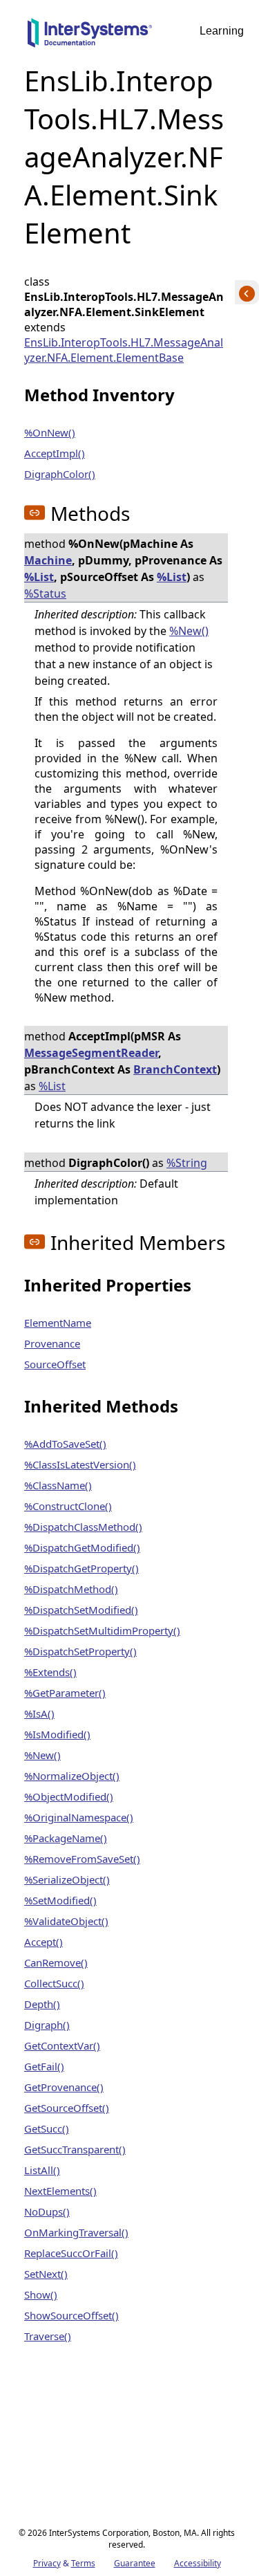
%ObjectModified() (69, 1796)
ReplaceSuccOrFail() (71, 2253)
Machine (48, 560)
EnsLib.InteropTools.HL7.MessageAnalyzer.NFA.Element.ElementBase (124, 350)
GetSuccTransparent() (75, 2149)
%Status (45, 594)
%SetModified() (60, 1900)
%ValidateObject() (66, 1921)
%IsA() (39, 1713)
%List (39, 577)
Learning (222, 31)
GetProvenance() (64, 2087)
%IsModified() (57, 1734)
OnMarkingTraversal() (76, 2232)
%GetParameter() (65, 1693)
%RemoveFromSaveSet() (82, 1859)
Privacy (47, 2563)
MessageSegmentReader (91, 1053)
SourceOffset (55, 1364)
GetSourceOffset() (67, 2108)
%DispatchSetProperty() (80, 1651)
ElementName (58, 1323)
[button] (35, 513)
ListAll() (42, 2170)
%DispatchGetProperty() (81, 1568)
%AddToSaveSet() (65, 1444)
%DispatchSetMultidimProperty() (102, 1630)
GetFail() (44, 2066)
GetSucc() (47, 2128)
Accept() (44, 1942)
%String (187, 1163)
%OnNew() (50, 432)
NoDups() (47, 2211)
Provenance (52, 1343)
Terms (83, 2563)
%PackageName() (66, 1838)
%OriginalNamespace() (79, 1817)
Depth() (42, 2004)
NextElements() (60, 2191)
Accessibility (198, 2563)
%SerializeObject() (67, 1879)
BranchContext (175, 1069)
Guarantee (135, 2563)
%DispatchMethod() (71, 1589)
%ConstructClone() (68, 1506)
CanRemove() (56, 1962)
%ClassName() (58, 1485)
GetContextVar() (62, 2045)
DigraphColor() (60, 474)
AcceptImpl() (55, 453)
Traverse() (48, 2336)
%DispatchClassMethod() (83, 1527)
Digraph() (47, 2025)
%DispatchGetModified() (82, 1547)
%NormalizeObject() (72, 1776)
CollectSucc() (54, 1983)
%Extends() (50, 1672)
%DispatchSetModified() (81, 1610)
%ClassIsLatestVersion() (80, 1464)
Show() (41, 2294)
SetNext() (46, 2274)
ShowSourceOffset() (71, 2315)
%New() (189, 631)
